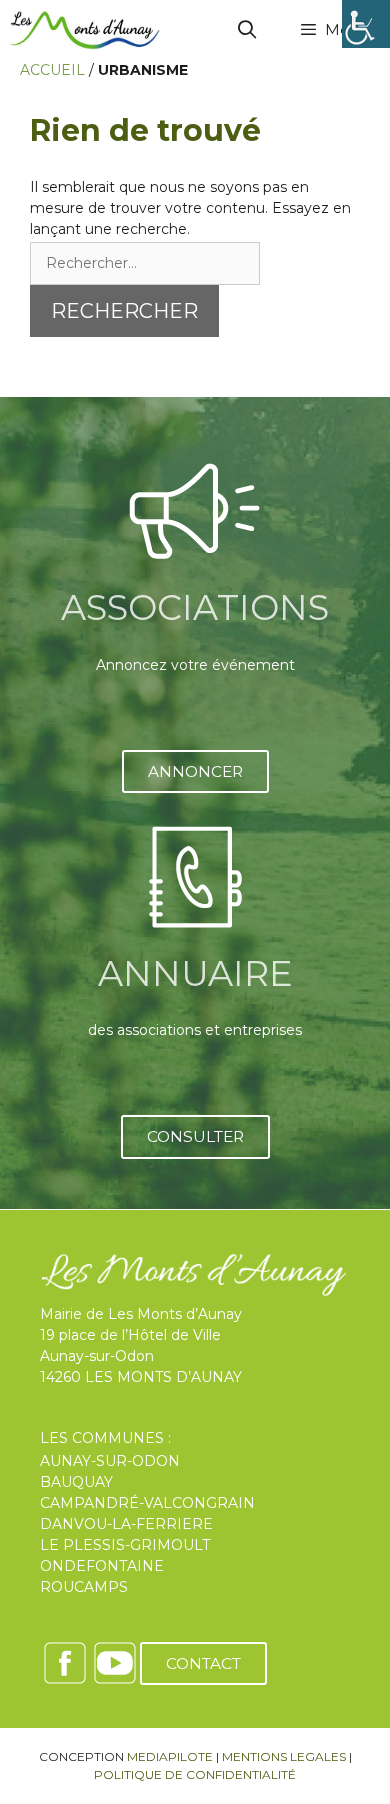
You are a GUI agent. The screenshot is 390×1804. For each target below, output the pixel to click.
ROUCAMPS (84, 1587)
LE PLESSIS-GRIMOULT (125, 1545)
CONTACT (203, 1663)
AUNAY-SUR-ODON (110, 1461)
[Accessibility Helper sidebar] (366, 24)
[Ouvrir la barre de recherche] (247, 30)
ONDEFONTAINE (102, 1566)
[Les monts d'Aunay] (85, 30)
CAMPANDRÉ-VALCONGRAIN (147, 1503)
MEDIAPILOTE (170, 1756)
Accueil (52, 70)
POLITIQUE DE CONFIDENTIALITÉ (195, 1774)
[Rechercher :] (145, 263)
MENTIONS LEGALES (284, 1756)
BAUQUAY (76, 1482)
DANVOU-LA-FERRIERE (126, 1524)
